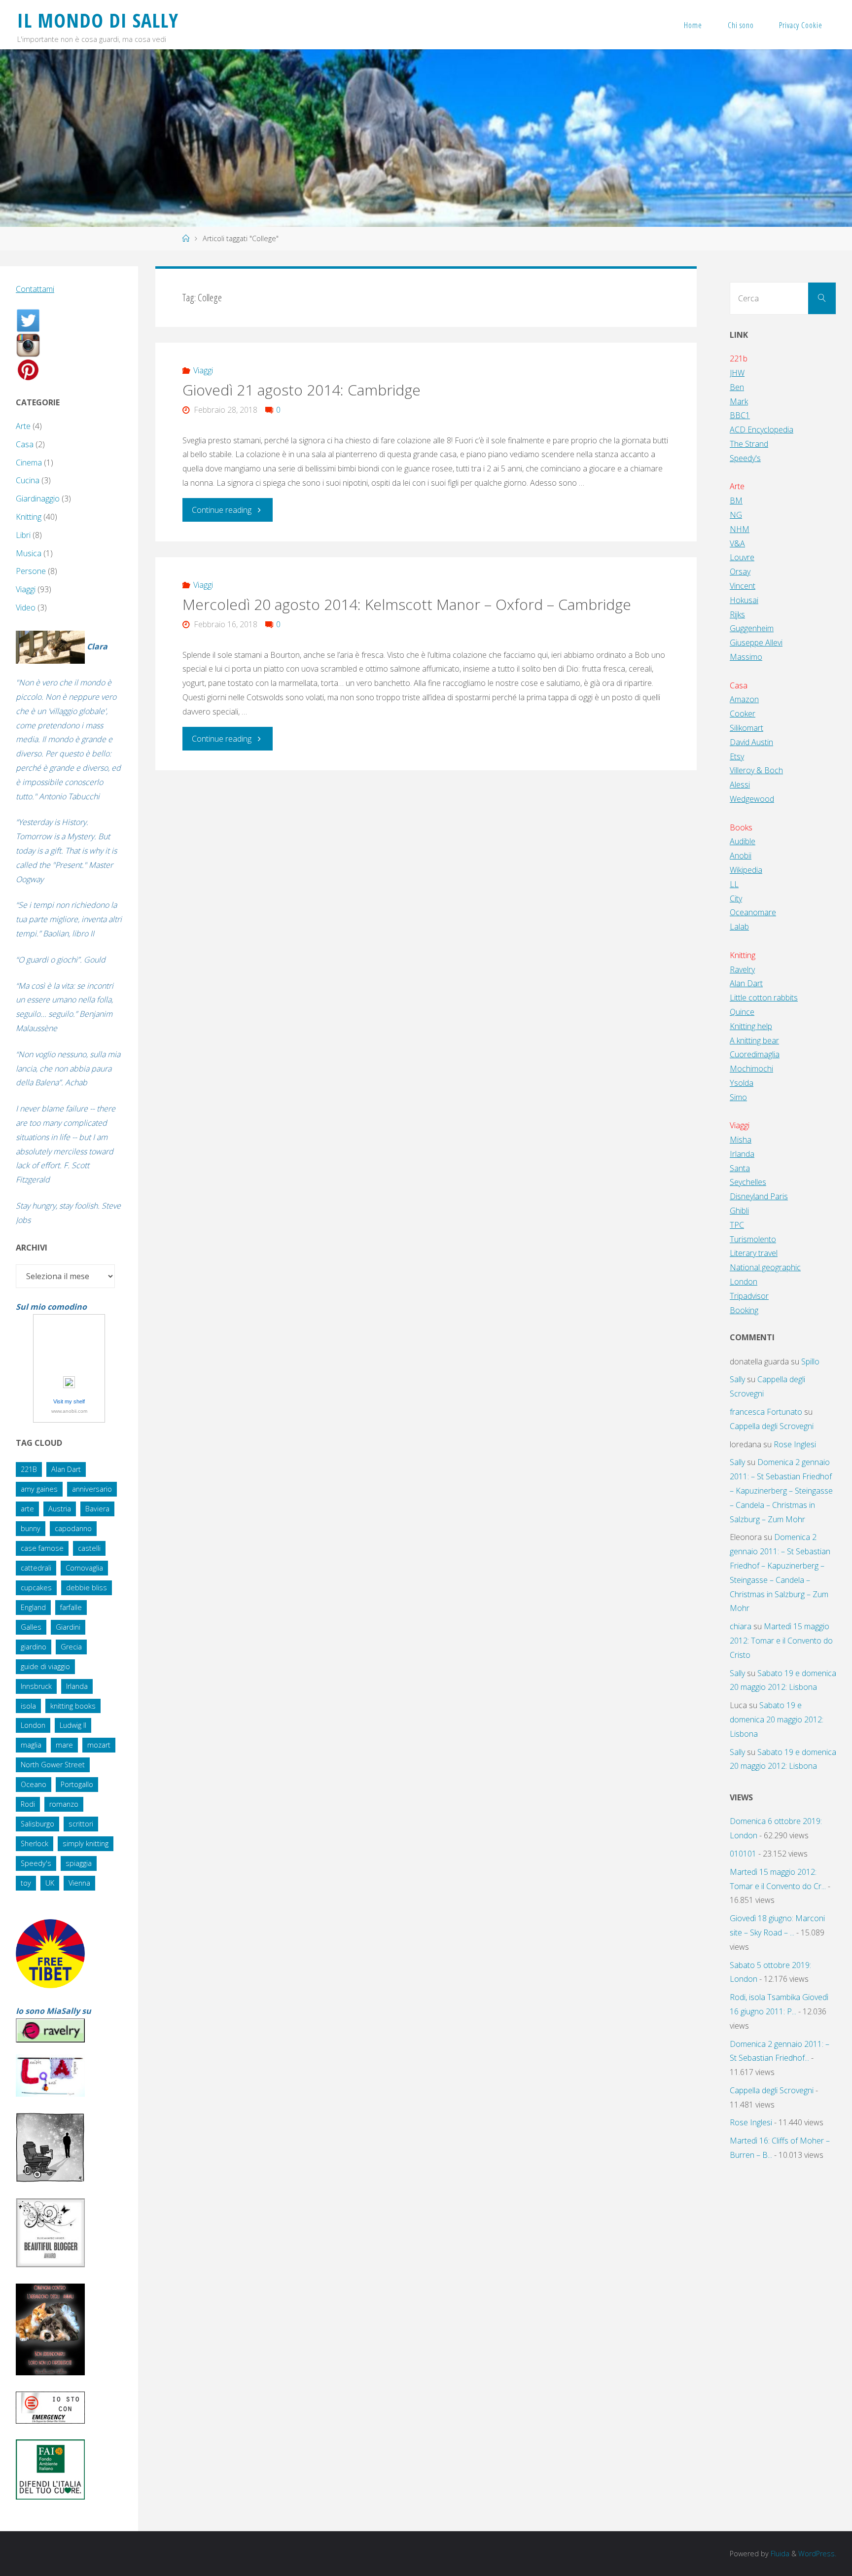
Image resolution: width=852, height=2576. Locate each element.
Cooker (743, 714)
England (33, 1607)
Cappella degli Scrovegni (772, 1426)
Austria (60, 1509)
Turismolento (753, 1239)
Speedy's (36, 1863)
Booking (744, 1310)
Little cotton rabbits (764, 998)
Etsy (737, 756)
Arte (23, 426)
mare (64, 1745)
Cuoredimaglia (755, 1054)
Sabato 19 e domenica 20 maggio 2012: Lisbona (777, 1719)
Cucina (28, 480)
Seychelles (748, 1182)
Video (26, 608)
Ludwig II (73, 1725)
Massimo (746, 657)
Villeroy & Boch (756, 770)
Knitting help (751, 1026)
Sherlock (35, 1843)
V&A (737, 543)
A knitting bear (754, 1040)
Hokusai (744, 600)
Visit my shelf (69, 1401)
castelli (89, 1548)
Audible (743, 841)
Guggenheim (752, 628)
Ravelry (742, 969)
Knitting (29, 517)
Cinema (29, 463)
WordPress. (817, 2554)
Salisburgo (37, 1824)
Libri (23, 535)
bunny (31, 1528)
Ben (737, 387)
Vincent (743, 586)
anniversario (92, 1489)
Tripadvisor (749, 1296)
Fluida (779, 2554)
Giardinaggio (38, 499)
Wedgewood (752, 799)
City (736, 898)
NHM (740, 529)
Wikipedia (746, 870)
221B (29, 1469)
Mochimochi (751, 1069)
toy (26, 1883)
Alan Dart (66, 1469)
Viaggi (203, 370)
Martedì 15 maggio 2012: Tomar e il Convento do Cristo (781, 1641)
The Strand (749, 444)
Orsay (740, 572)
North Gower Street (53, 1765)
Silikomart (746, 728)
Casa (25, 444)
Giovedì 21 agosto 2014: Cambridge (302, 390)
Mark (739, 401)
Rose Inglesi (795, 1444)
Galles (31, 1627)
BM (736, 501)
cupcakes (36, 1588)
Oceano (34, 1784)
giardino (34, 1647)
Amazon (744, 699)
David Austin (751, 742)
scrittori (81, 1824)
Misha (741, 1140)
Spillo (810, 1361)
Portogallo (77, 1784)
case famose (42, 1548)
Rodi (28, 1804)
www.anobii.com (69, 1411)
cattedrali (36, 1568)
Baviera (97, 1509)
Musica (29, 553)
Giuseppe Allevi (756, 643)
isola (28, 1706)
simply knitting (86, 1843)
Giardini (68, 1627)
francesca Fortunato (766, 1412)
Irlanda (77, 1686)
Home (693, 25)
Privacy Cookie (801, 25)
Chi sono (741, 25)
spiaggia (79, 1863)
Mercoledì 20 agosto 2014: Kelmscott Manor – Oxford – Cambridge (407, 604)
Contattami (35, 289)
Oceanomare (753, 912)
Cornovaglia (84, 1568)
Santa (740, 1168)
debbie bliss (87, 1588)
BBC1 (740, 415)
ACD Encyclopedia (762, 429)
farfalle (71, 1607)
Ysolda (742, 1083)
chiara (741, 1626)
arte (27, 1509)
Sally (737, 1379)
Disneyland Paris (759, 1196)
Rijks (737, 614)
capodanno (73, 1528)
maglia (31, 1745)
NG (736, 515)
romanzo (64, 1804)
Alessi (740, 785)
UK (50, 1883)
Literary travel (754, 1253)
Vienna (79, 1883)
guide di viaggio (45, 1666)
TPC (737, 1225)
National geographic (765, 1267)
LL (734, 884)
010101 (743, 1854)
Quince (742, 1012)
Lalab (739, 927)
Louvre (742, 557)
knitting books (73, 1706)
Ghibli (739, 1211)
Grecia (71, 1647)
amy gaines (39, 1489)
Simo (738, 1097)
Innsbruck (36, 1686)
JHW (737, 373)
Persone (31, 571)
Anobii (741, 856)
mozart (99, 1745)
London (33, 1725)
